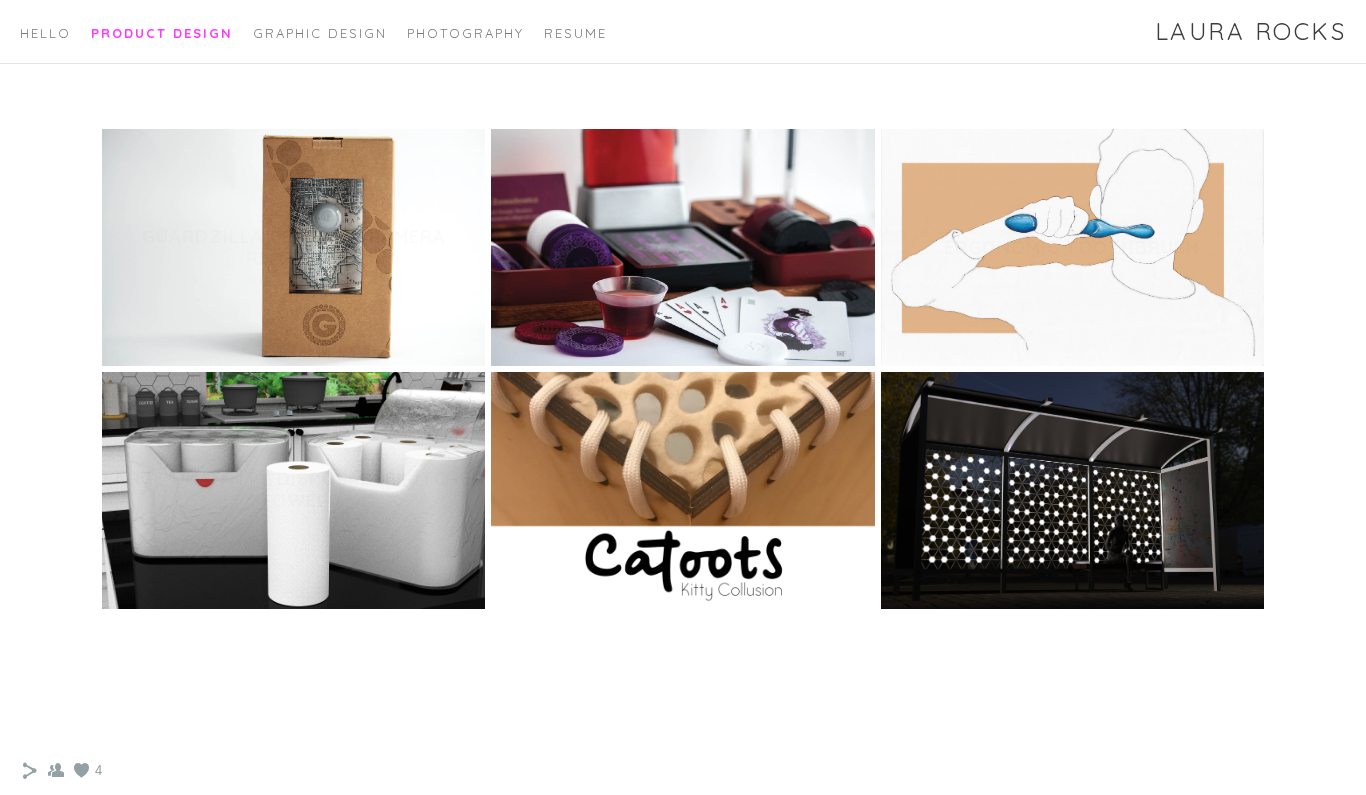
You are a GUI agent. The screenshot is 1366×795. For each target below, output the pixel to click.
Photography (465, 33)
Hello (45, 33)
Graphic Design (320, 33)
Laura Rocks (1251, 31)
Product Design (162, 33)
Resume (575, 33)
